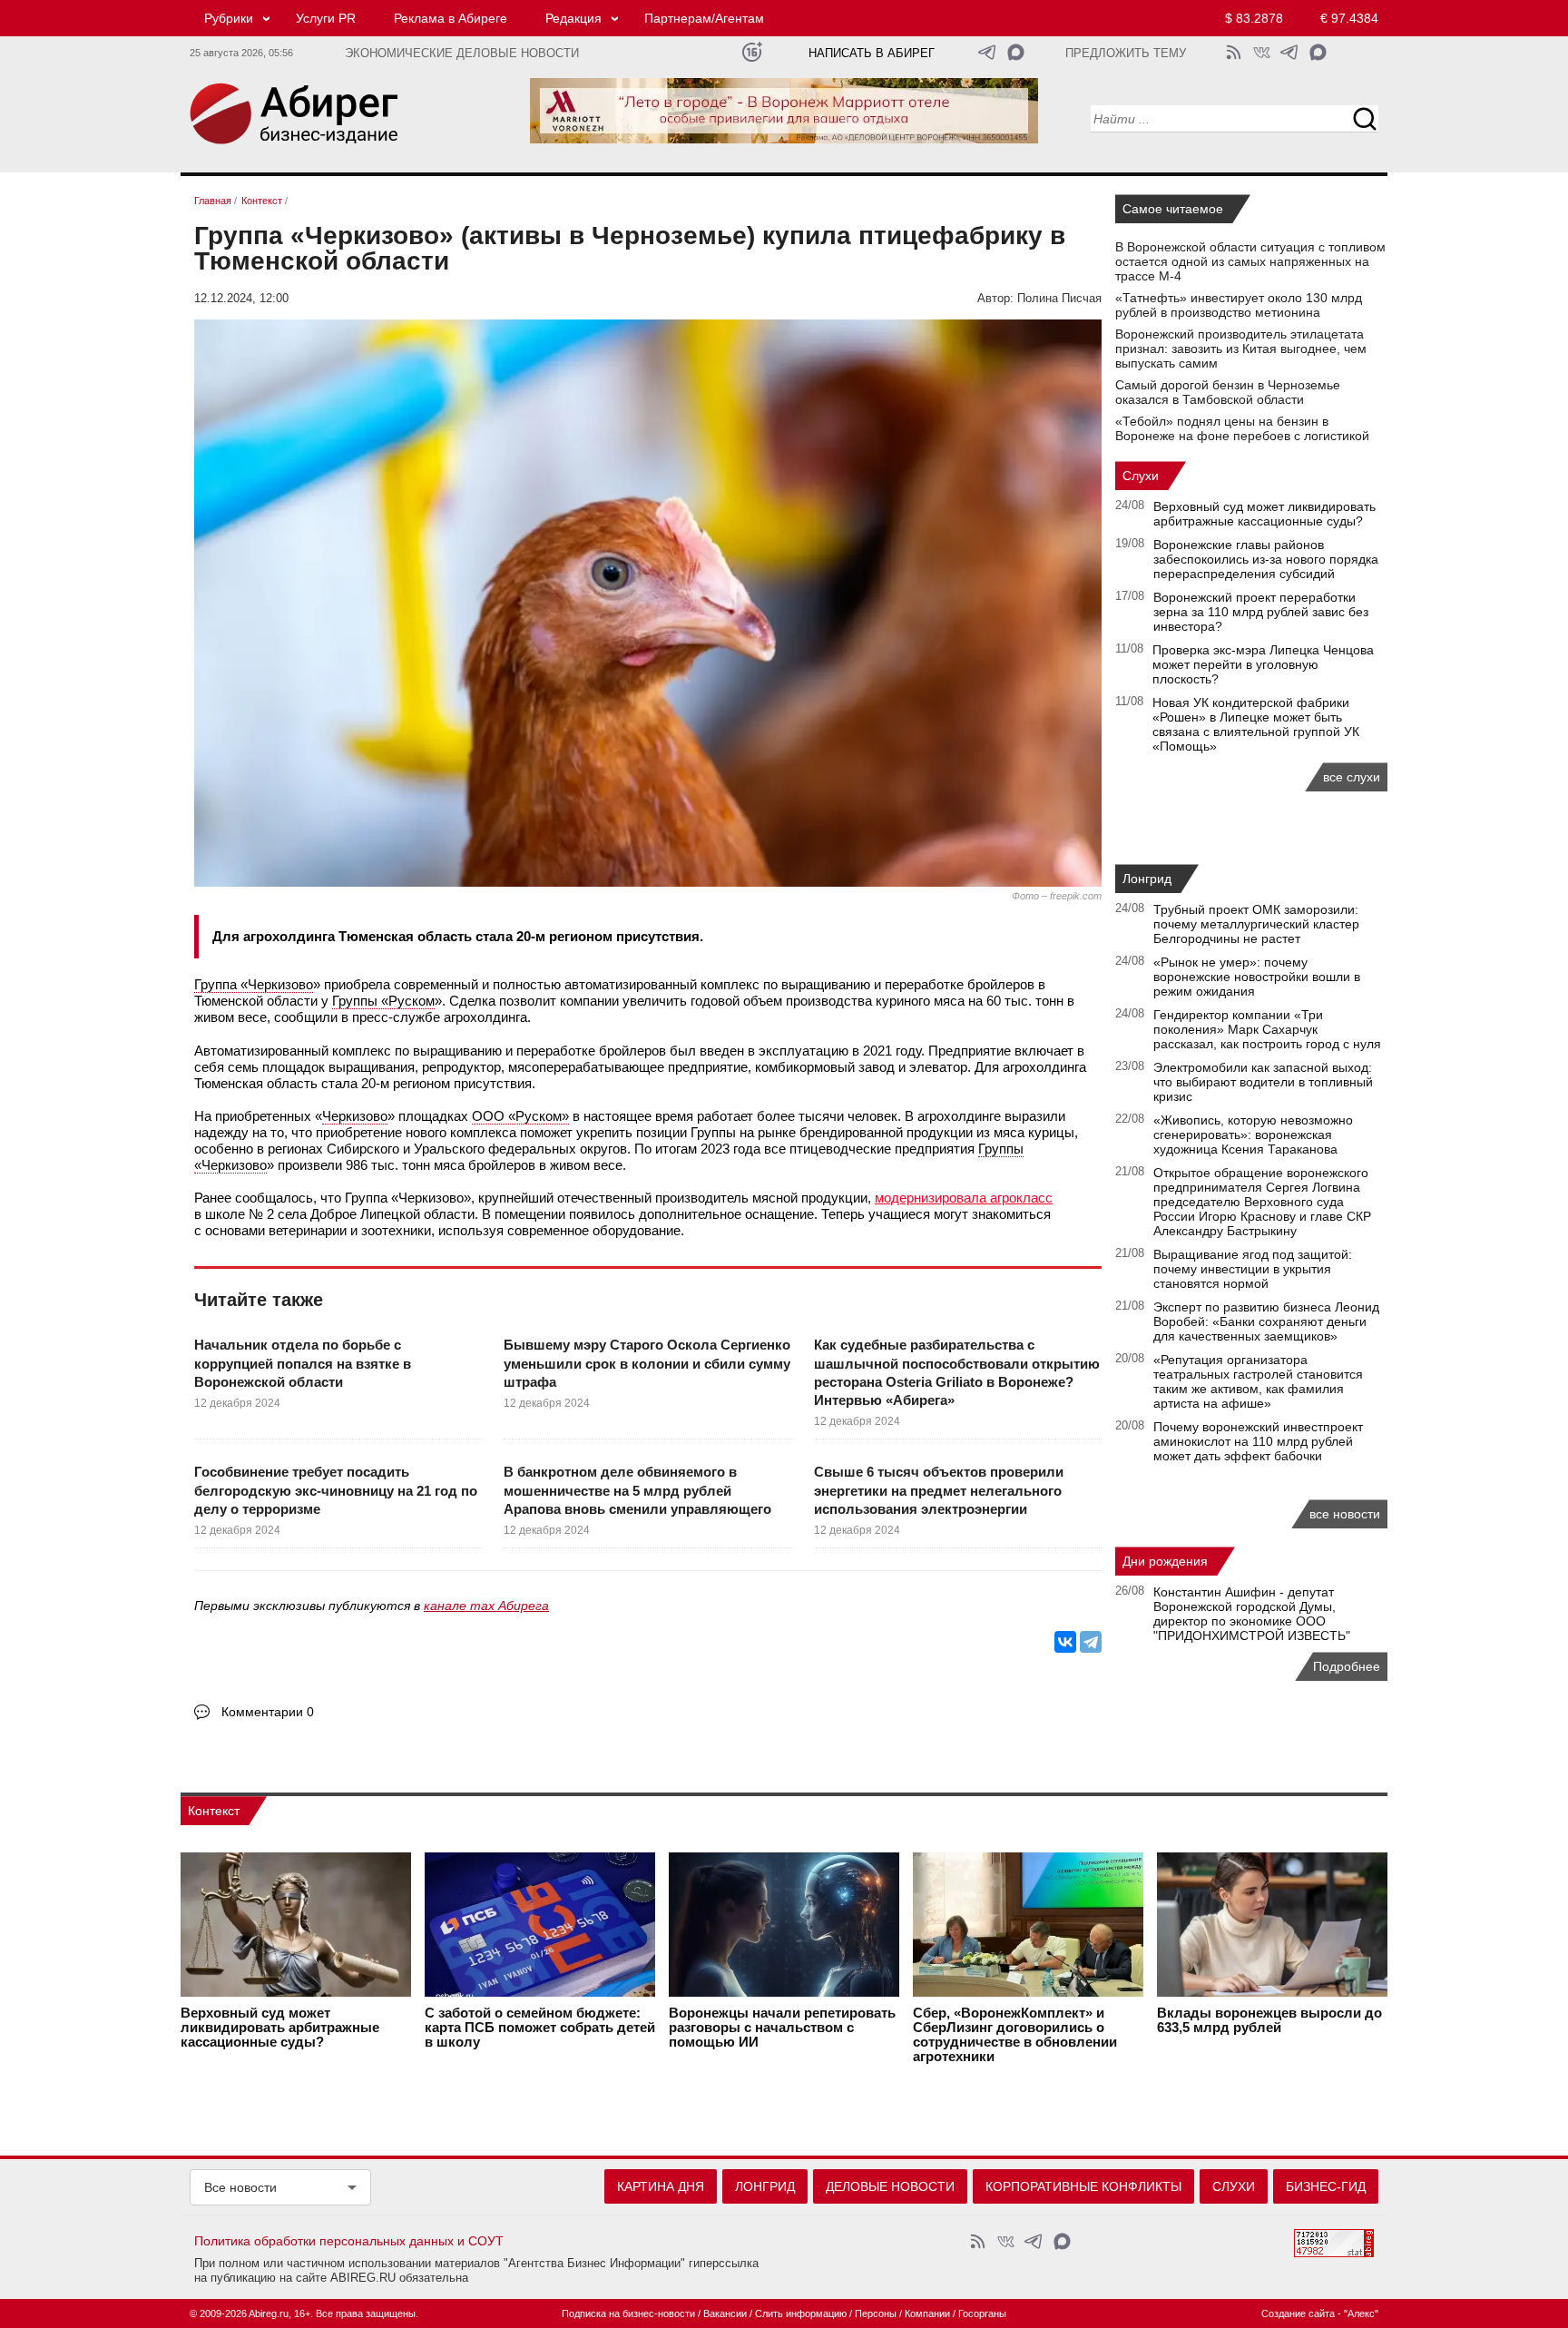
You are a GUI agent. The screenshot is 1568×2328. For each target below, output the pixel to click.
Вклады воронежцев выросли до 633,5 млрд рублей (1269, 2020)
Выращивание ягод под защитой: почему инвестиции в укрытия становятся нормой (1253, 1269)
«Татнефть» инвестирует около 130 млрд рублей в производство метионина (1239, 305)
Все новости (240, 2187)
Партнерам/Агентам (704, 18)
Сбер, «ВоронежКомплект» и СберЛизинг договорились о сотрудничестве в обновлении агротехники (1015, 2035)
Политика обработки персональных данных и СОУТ (349, 2241)
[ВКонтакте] (1065, 1642)
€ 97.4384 (1349, 18)
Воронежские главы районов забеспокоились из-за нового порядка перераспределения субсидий (1266, 559)
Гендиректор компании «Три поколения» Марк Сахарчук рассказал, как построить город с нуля (1267, 1029)
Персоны (876, 2313)
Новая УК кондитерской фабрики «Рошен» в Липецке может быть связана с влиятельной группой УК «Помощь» (1256, 724)
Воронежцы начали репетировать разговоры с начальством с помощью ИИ (782, 2028)
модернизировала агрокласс (964, 1198)
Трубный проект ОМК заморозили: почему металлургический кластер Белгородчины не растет (1256, 924)
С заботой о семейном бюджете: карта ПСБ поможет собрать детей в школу (540, 2028)
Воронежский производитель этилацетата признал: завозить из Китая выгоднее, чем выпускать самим (1241, 349)
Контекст (214, 1811)
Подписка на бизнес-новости (628, 2313)
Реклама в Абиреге (451, 18)
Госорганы (982, 2313)
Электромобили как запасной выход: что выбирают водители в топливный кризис (1263, 1082)
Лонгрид (1147, 879)
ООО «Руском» (520, 1116)
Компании (927, 2313)
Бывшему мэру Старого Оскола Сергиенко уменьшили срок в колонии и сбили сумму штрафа (647, 1363)
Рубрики (229, 18)
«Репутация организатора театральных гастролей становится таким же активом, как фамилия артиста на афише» (1258, 1381)
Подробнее (1347, 1666)
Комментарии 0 (268, 1712)
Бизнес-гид (1326, 2186)
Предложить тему (1126, 54)
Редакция (573, 18)
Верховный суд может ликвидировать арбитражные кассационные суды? (1264, 514)
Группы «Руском (383, 1001)
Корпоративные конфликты (1083, 2186)
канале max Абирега (486, 1606)
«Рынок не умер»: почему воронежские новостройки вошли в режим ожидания (1257, 977)
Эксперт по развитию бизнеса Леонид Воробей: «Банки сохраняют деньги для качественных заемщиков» (1266, 1321)
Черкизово (355, 1116)
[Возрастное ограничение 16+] (752, 52)
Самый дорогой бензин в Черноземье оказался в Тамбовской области (1228, 392)
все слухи (1352, 777)
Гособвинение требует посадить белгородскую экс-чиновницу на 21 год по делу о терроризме (336, 1490)
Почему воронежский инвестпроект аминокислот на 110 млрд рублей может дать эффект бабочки (1258, 1441)
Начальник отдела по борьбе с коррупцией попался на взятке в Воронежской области (303, 1363)
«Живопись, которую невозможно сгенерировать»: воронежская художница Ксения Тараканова (1253, 1135)
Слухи (1141, 476)
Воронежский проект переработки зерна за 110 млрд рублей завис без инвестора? (1261, 612)
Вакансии (725, 2313)
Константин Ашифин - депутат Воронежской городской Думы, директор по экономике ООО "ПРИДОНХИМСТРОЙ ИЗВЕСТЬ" (1252, 1614)
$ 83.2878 (1254, 18)
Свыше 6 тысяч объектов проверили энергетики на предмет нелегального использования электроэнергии (939, 1490)
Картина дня (661, 2186)
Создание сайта (1298, 2313)
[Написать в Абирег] (1016, 52)
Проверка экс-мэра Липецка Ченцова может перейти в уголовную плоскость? (1263, 664)
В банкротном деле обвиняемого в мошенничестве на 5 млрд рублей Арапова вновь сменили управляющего (637, 1490)
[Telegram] (1091, 1642)
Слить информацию (801, 2313)
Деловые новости (890, 2186)
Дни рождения (1165, 1561)
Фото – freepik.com (1057, 896)
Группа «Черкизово (254, 984)
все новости (1345, 1514)
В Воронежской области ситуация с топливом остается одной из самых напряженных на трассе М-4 (1250, 261)
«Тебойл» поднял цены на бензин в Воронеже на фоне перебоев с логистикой (1242, 428)
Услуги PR (326, 18)
